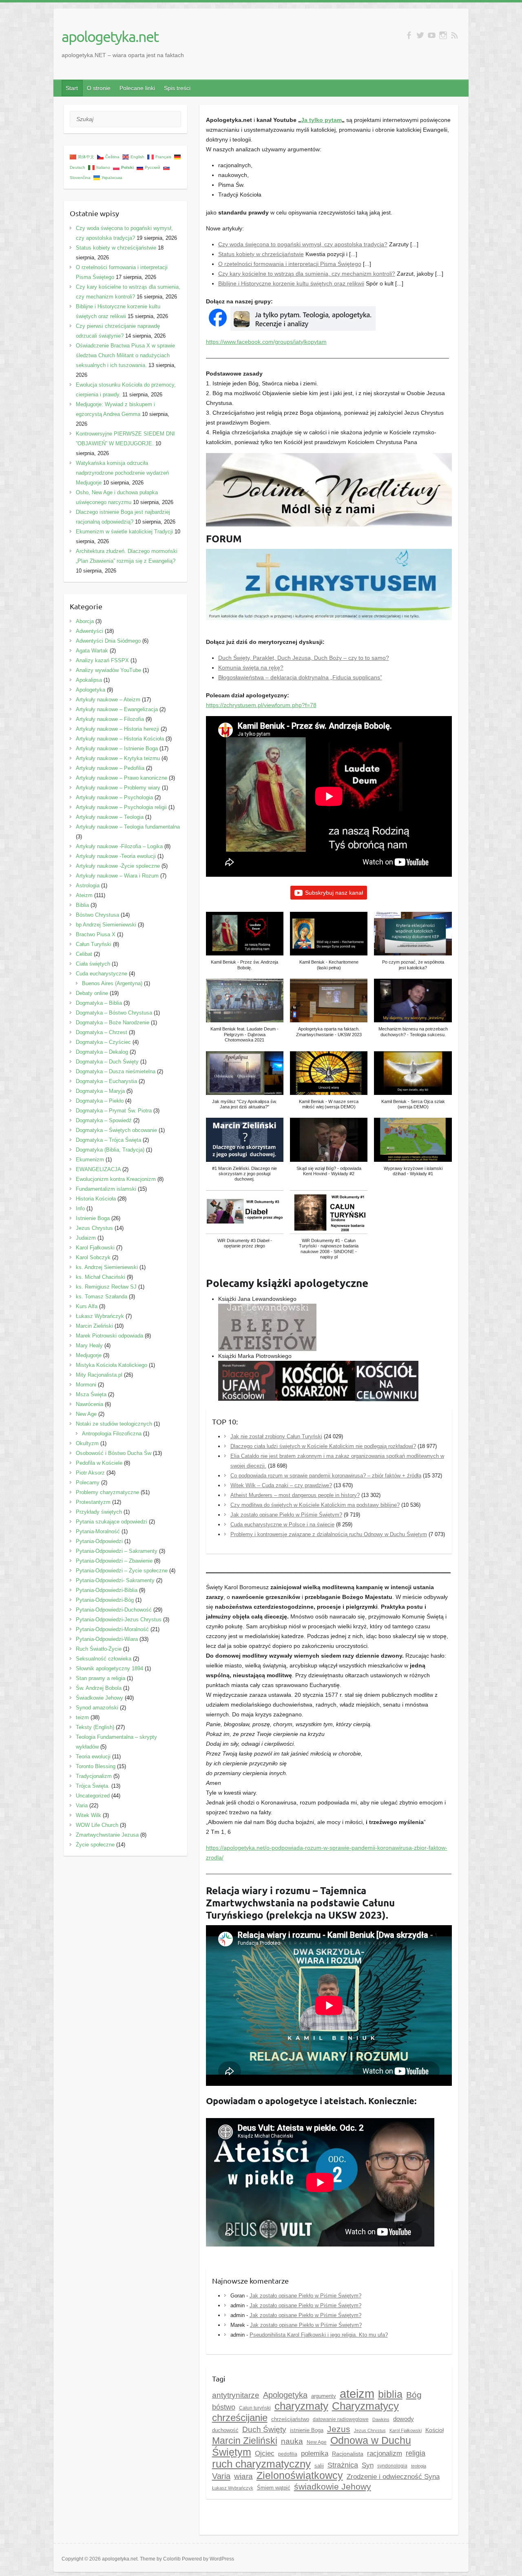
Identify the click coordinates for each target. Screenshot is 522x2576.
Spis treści (177, 88)
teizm (82, 1717)
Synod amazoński (97, 1708)
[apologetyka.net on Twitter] (420, 35)
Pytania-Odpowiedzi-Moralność (112, 1629)
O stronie (99, 88)
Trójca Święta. (93, 1786)
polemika (315, 2453)
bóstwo (224, 2407)
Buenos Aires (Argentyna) (112, 983)
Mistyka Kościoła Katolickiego (112, 1365)
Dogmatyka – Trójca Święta (108, 1140)
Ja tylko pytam (321, 120)
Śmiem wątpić (274, 2488)
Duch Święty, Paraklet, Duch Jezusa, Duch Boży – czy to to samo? (304, 658)
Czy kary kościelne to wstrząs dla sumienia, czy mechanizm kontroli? (307, 274)
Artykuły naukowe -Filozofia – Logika (119, 846)
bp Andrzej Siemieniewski (106, 925)
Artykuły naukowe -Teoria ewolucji (116, 856)
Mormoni (86, 1385)
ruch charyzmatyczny (261, 2464)
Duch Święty (264, 2429)
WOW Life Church (97, 1825)
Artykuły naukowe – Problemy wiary (118, 788)
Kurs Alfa (87, 1306)
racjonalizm (385, 2453)
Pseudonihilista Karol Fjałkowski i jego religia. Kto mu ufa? (319, 2335)
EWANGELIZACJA (98, 1169)
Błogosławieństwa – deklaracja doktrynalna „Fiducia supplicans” (300, 677)
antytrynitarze (236, 2395)
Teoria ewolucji (93, 1757)
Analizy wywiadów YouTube (108, 670)
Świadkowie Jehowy (100, 1698)
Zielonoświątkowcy (300, 2475)
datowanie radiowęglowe (341, 2419)
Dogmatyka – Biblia (99, 1003)
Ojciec (265, 2453)
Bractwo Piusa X (96, 934)
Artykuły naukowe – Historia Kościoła (120, 739)
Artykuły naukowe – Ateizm (108, 700)
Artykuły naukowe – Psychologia (114, 797)
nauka (292, 2441)
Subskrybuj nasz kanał (334, 893)
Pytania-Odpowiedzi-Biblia (107, 1590)
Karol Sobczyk (93, 1257)
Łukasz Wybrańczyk (233, 2488)
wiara (243, 2476)
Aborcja (85, 621)
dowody (404, 2419)
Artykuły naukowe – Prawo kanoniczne (122, 778)
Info (80, 1208)
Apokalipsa (89, 680)
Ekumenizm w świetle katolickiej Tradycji (124, 532)
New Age (317, 2442)
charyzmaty (301, 2406)
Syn (368, 2465)
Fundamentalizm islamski (106, 1189)
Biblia (82, 905)
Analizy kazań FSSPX (102, 660)
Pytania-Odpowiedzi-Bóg (105, 1600)
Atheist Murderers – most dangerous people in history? (295, 1495)
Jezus (339, 2429)
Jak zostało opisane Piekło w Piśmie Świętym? (286, 1515)
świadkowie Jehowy (333, 2487)
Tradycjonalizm (94, 1776)
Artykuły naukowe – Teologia (110, 817)
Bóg (414, 2395)
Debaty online (92, 993)
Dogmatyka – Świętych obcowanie (116, 1130)
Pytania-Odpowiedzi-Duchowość (114, 1610)
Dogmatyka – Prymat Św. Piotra (114, 1111)
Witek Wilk (88, 1815)
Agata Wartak (92, 651)
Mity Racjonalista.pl (99, 1375)
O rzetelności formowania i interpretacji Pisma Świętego (290, 264)
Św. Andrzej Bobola (99, 1688)
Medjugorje (89, 1355)
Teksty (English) (95, 1727)
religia (416, 2453)
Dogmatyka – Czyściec (103, 1042)
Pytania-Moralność (98, 1531)
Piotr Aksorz (90, 1473)
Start (72, 88)
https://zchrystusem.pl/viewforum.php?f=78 (261, 705)
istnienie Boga (307, 2430)
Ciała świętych (93, 964)
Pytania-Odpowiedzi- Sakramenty (115, 1580)
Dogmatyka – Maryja (100, 1091)
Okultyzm (87, 1443)
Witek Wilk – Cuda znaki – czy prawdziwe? (281, 1485)
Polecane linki (137, 88)
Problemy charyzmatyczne (107, 1492)
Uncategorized (93, 1796)
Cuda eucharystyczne (102, 974)
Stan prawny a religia (101, 1678)
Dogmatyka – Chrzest (102, 1032)
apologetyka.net (110, 36)
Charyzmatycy (365, 2406)
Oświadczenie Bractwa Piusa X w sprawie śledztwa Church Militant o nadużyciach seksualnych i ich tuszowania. (125, 355)
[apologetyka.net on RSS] (455, 35)
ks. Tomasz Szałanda (102, 1297)
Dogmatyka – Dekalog (102, 1052)
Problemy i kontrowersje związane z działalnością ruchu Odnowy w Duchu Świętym (329, 1534)
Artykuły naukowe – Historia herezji (117, 729)
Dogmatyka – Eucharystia (106, 1081)
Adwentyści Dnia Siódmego (108, 641)
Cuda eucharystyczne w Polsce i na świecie (282, 1525)
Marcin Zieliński (245, 2441)
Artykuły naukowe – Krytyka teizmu (118, 758)
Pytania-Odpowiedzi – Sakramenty (117, 1551)
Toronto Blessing (96, 1766)
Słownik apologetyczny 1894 (109, 1668)
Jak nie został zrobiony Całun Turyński (276, 1436)
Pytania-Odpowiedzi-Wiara (107, 1639)
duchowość (225, 2430)
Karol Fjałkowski (95, 1248)
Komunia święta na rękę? (251, 668)
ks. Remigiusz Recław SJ (106, 1287)
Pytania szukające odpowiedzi (112, 1522)
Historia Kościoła (96, 1199)
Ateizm (84, 895)
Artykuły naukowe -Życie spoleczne (118, 866)
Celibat (84, 954)
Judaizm (86, 1238)
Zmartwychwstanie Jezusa (107, 1835)
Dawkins (381, 2419)
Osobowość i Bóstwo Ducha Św (114, 1453)
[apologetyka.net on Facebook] (409, 35)
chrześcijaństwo (290, 2419)
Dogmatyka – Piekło (100, 1101)
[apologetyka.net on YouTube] (432, 35)
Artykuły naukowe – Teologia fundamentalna (128, 827)
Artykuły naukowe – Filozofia (110, 719)
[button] (245, 945)
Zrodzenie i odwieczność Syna (393, 2477)
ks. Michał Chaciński (101, 1277)
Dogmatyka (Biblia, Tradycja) (110, 1150)
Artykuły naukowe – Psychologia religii (121, 807)
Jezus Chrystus (94, 1228)
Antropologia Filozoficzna (112, 1434)
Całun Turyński (94, 944)
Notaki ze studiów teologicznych (114, 1424)
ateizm (357, 2394)
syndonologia (392, 2466)
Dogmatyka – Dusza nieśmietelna (116, 1071)
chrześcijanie (240, 2418)
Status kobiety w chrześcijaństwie (261, 254)
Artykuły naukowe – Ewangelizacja (117, 709)
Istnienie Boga (93, 1218)
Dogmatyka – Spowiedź (104, 1120)
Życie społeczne (95, 1845)
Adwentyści (90, 631)
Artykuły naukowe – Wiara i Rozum (117, 876)
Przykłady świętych (99, 1512)
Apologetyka (285, 2395)
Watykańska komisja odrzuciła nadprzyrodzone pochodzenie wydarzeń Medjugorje (122, 473)
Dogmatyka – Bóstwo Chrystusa (114, 1013)
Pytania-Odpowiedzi (99, 1541)
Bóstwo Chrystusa (97, 915)
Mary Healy (89, 1345)
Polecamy (88, 1483)
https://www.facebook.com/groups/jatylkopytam (266, 342)
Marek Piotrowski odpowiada (109, 1336)
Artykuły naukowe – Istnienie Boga (117, 748)
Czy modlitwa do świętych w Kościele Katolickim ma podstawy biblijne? (315, 1505)
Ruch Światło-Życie (99, 1649)
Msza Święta (91, 1394)
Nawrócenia (90, 1404)
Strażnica (343, 2465)
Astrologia (88, 886)
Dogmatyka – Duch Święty (107, 1062)
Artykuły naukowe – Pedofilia (110, 768)
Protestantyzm (93, 1502)
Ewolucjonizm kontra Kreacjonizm (116, 1179)
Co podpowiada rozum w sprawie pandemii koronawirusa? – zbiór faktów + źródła (326, 1476)
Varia (221, 2476)
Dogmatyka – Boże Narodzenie (113, 1023)
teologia (419, 2466)
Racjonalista (348, 2454)
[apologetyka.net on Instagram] (443, 35)
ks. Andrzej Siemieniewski (107, 1267)
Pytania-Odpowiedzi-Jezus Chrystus (119, 1620)
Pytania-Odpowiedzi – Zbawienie (114, 1561)
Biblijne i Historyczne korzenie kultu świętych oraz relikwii (291, 283)
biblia (390, 2394)
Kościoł (435, 2430)
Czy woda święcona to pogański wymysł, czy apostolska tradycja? (303, 244)
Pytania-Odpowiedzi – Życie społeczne (122, 1571)
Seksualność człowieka (104, 1659)
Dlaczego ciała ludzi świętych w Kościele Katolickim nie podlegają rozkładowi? (323, 1446)
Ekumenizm (90, 1160)
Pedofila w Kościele (99, 1463)
